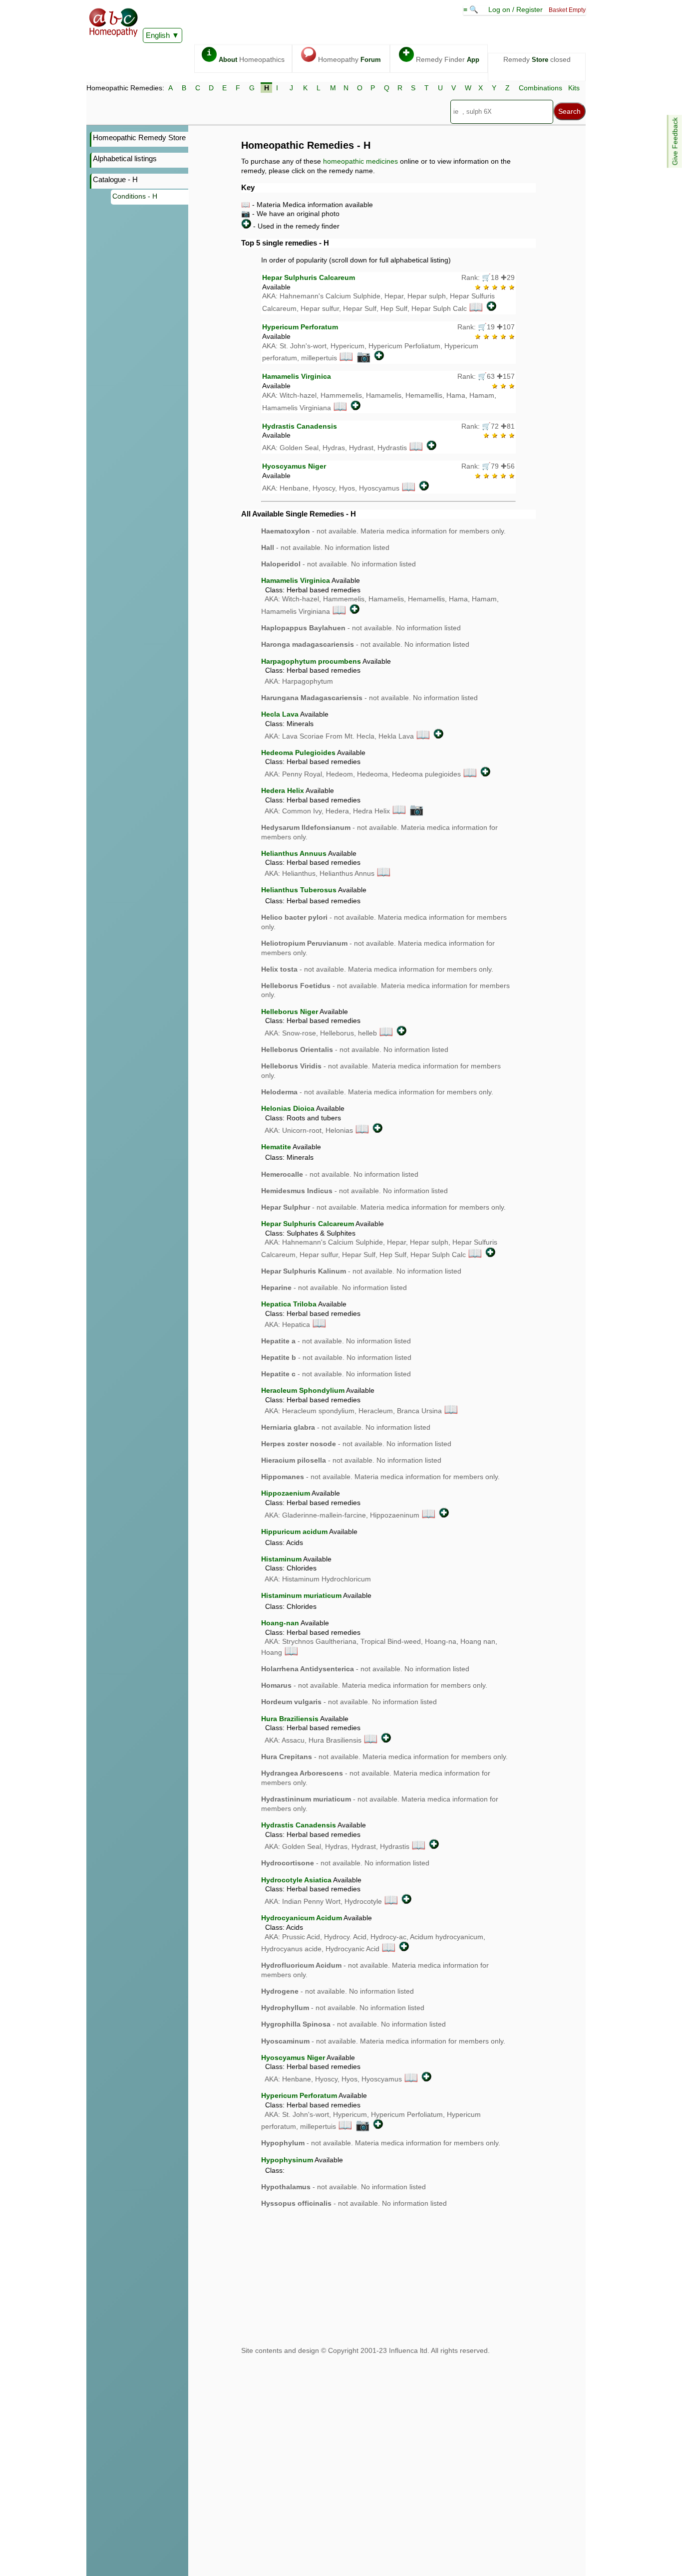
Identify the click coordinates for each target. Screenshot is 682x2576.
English (158, 35)
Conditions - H (135, 196)
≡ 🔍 (472, 9)
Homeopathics (246, 56)
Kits (574, 88)
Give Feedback (675, 141)
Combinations (540, 88)
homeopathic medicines (360, 161)
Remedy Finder (441, 56)
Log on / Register (515, 9)
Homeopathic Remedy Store (139, 137)
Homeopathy (342, 56)
